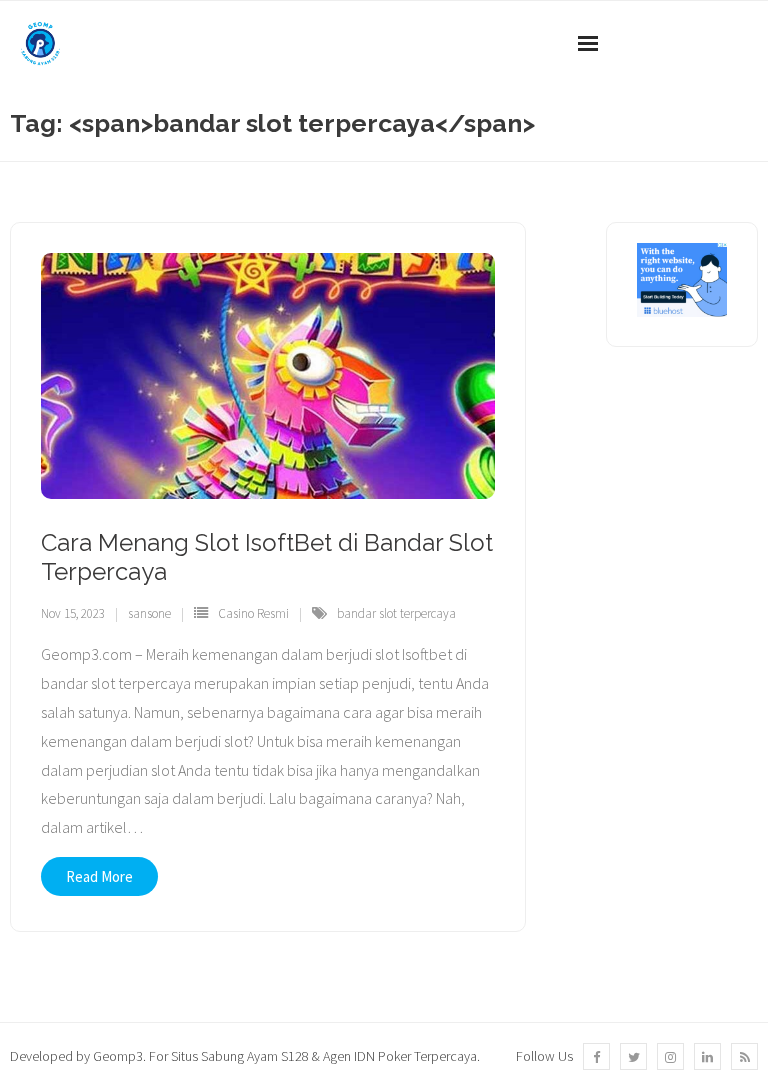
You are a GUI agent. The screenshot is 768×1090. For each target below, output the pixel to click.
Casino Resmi (253, 613)
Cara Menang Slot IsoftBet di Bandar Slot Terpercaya (267, 557)
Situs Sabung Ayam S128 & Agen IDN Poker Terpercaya (324, 1056)
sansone (149, 613)
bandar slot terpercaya (396, 613)
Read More (99, 876)
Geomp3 (118, 1056)
